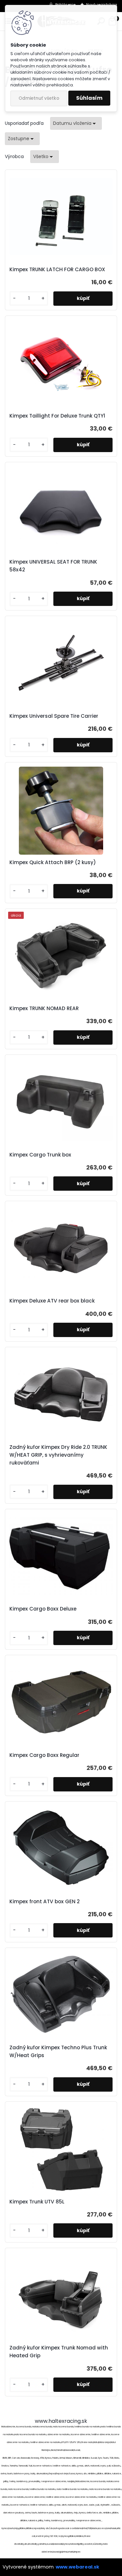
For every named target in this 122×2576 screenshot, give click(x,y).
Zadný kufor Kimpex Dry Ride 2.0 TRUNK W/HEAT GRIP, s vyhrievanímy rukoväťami (58, 1455)
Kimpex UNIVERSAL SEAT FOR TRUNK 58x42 (53, 566)
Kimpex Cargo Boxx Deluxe (43, 1609)
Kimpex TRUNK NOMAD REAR (44, 1008)
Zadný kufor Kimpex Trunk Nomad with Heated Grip (59, 2352)
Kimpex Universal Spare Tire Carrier (54, 716)
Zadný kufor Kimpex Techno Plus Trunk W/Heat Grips (58, 2051)
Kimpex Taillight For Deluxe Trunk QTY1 (57, 416)
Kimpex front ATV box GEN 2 (45, 1901)
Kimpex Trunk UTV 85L (37, 2202)
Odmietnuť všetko (39, 98)
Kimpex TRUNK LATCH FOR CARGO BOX (57, 269)
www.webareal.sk (77, 2567)
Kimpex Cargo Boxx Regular (44, 1755)
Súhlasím (89, 98)
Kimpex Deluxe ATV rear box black (52, 1301)
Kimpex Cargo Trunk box (40, 1155)
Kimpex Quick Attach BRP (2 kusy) (53, 862)
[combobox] (76, 123)
